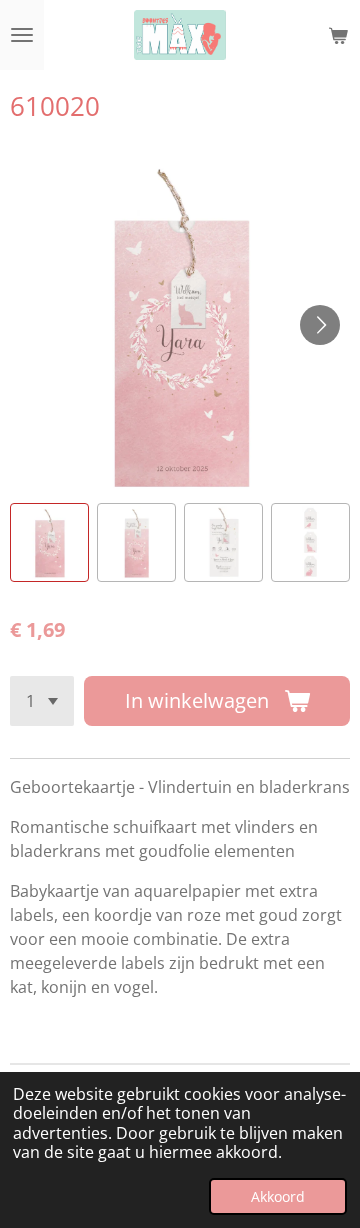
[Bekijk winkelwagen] (338, 35)
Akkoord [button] (278, 1196)
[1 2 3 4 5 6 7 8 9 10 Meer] (42, 701)
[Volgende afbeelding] (320, 325)
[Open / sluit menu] (22, 35)
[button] (49, 542)
